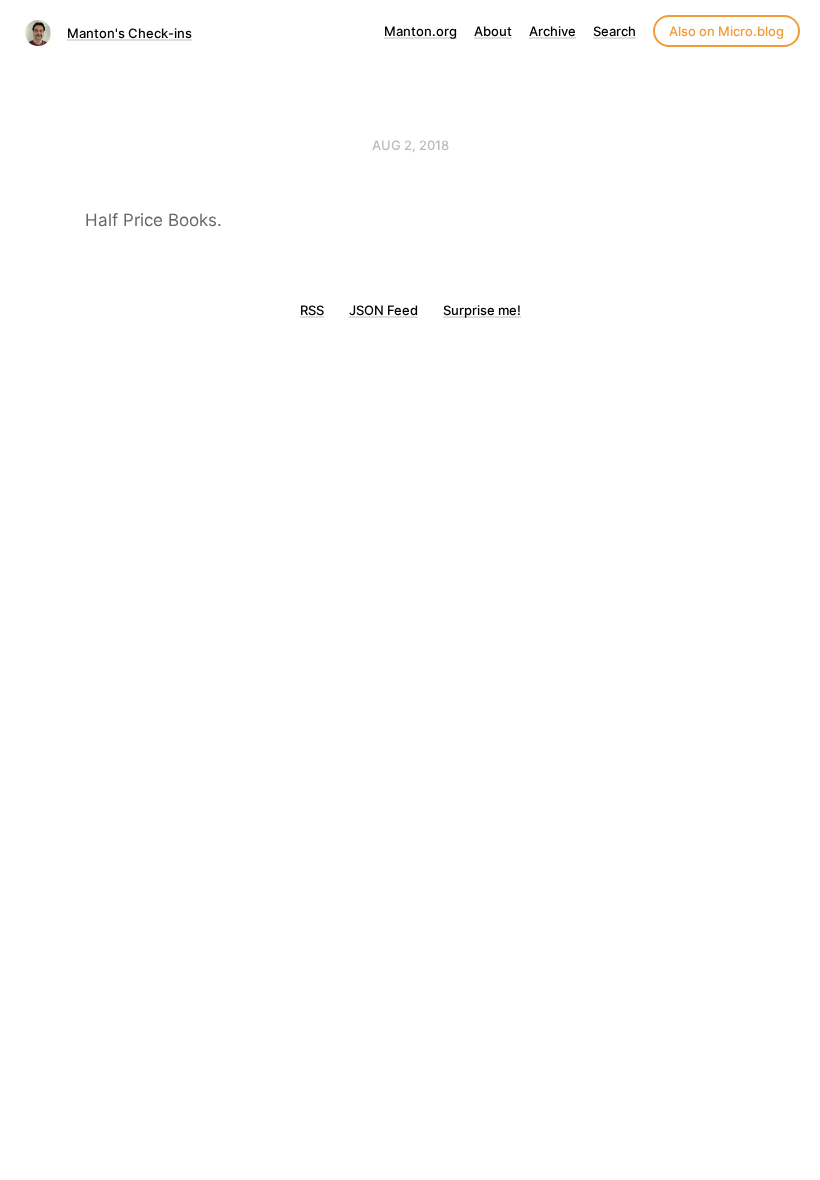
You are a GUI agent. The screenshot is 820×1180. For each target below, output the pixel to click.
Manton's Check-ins (129, 33)
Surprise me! (482, 310)
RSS (312, 310)
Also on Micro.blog (726, 31)
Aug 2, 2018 (410, 145)
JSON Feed (383, 310)
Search (614, 31)
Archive (552, 31)
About (493, 31)
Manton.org (420, 31)
